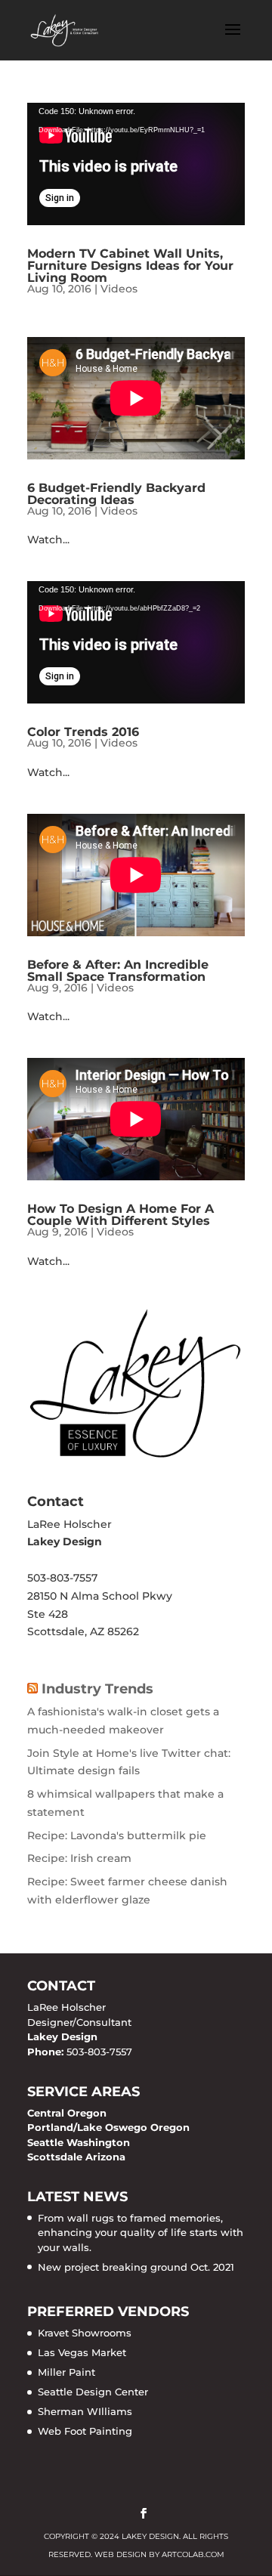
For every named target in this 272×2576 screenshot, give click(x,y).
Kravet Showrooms (85, 2333)
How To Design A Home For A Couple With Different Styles (121, 1215)
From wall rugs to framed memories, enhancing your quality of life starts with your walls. (141, 2233)
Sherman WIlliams (85, 2411)
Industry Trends (97, 1689)
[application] (136, 164)
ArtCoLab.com (193, 2554)
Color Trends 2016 (83, 732)
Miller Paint (66, 2372)
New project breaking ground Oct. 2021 (136, 2267)
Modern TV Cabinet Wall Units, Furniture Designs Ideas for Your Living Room (130, 266)
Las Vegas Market (82, 2352)
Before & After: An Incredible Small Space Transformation (118, 971)
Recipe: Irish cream (79, 1858)
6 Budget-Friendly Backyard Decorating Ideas (116, 494)
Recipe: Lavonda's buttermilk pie (117, 1835)
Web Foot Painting (85, 2431)
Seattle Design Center (93, 2392)
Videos (119, 289)
